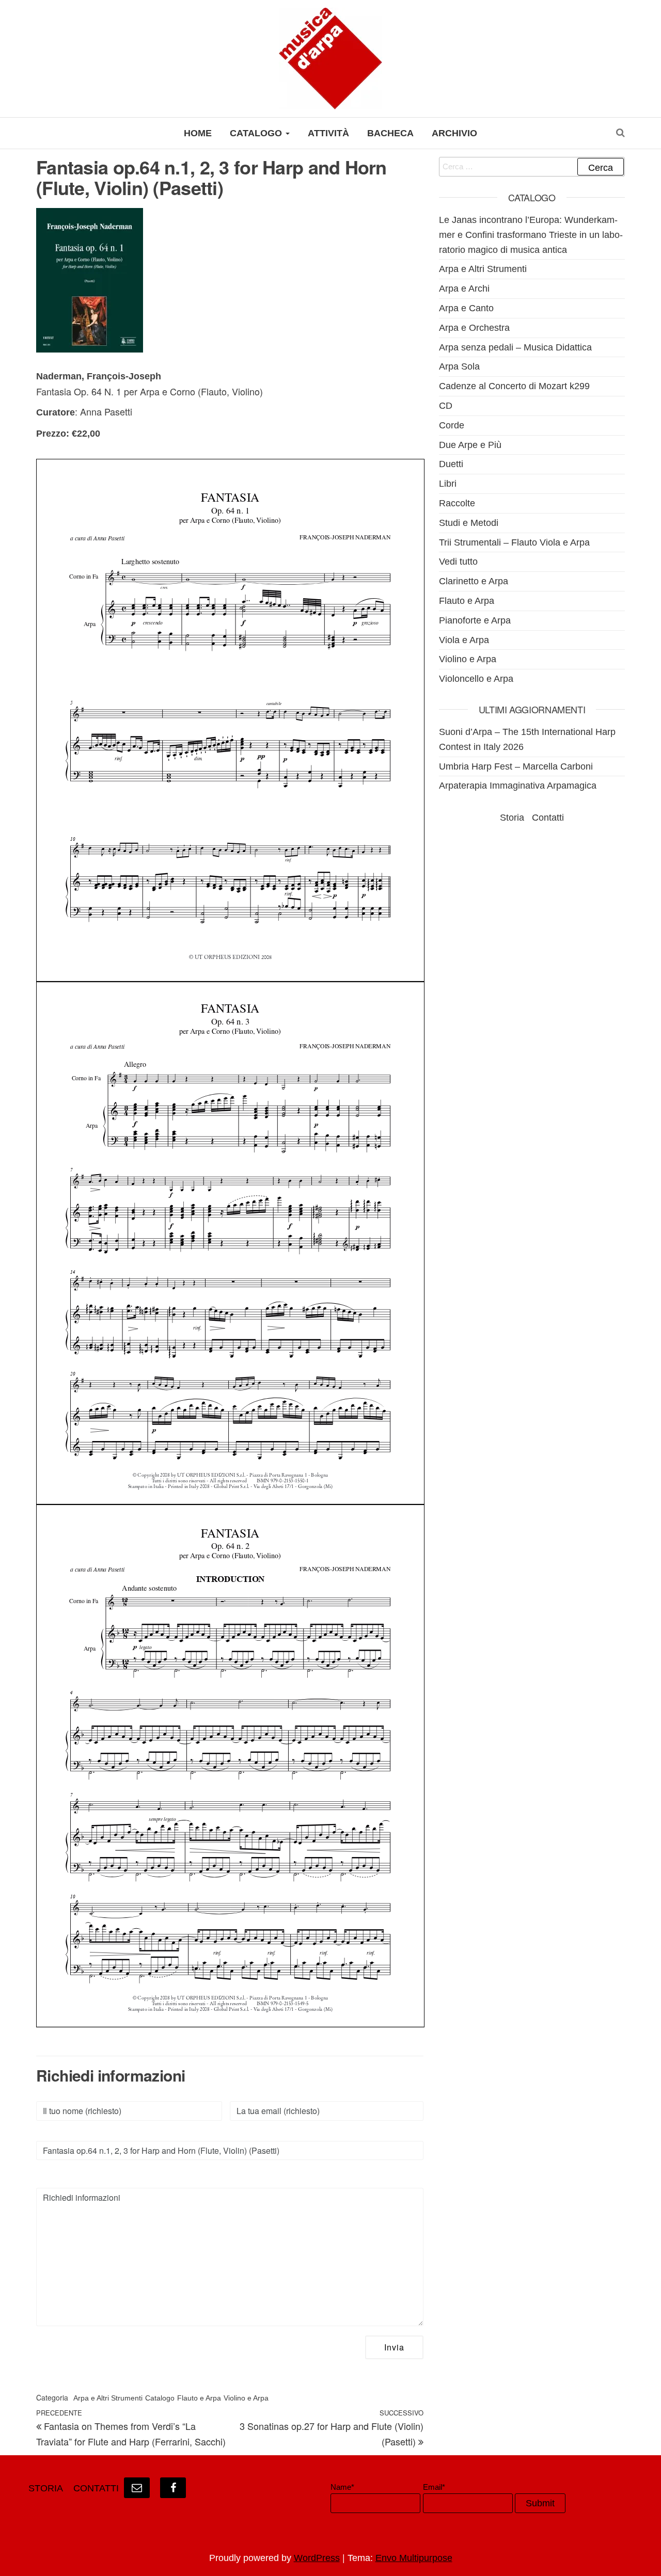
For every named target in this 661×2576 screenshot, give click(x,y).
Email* (434, 2487)
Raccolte (457, 503)
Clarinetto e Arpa (474, 581)
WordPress (317, 2558)
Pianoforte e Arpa (475, 620)
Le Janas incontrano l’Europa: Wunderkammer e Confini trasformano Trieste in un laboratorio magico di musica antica (531, 235)
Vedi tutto (458, 562)
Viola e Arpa (464, 640)
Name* (342, 2487)
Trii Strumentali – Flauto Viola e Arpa (514, 542)
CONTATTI (96, 2488)
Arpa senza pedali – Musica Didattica (515, 347)
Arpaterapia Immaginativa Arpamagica (518, 786)
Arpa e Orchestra (474, 328)
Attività (328, 133)
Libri (448, 484)
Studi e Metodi (469, 523)
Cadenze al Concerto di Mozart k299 (514, 386)
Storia (512, 818)
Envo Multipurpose (414, 2558)
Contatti (548, 818)
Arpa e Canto (466, 308)
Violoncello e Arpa (476, 679)
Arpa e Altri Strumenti (108, 2398)
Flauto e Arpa (199, 2398)
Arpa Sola (459, 366)
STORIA (46, 2488)
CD (446, 406)
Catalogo (257, 133)
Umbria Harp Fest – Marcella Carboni (516, 766)
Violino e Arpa (246, 2398)
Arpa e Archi (464, 289)
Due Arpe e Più (470, 445)
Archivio (454, 133)
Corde (452, 425)
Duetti (451, 464)
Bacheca (390, 133)
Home (198, 133)
